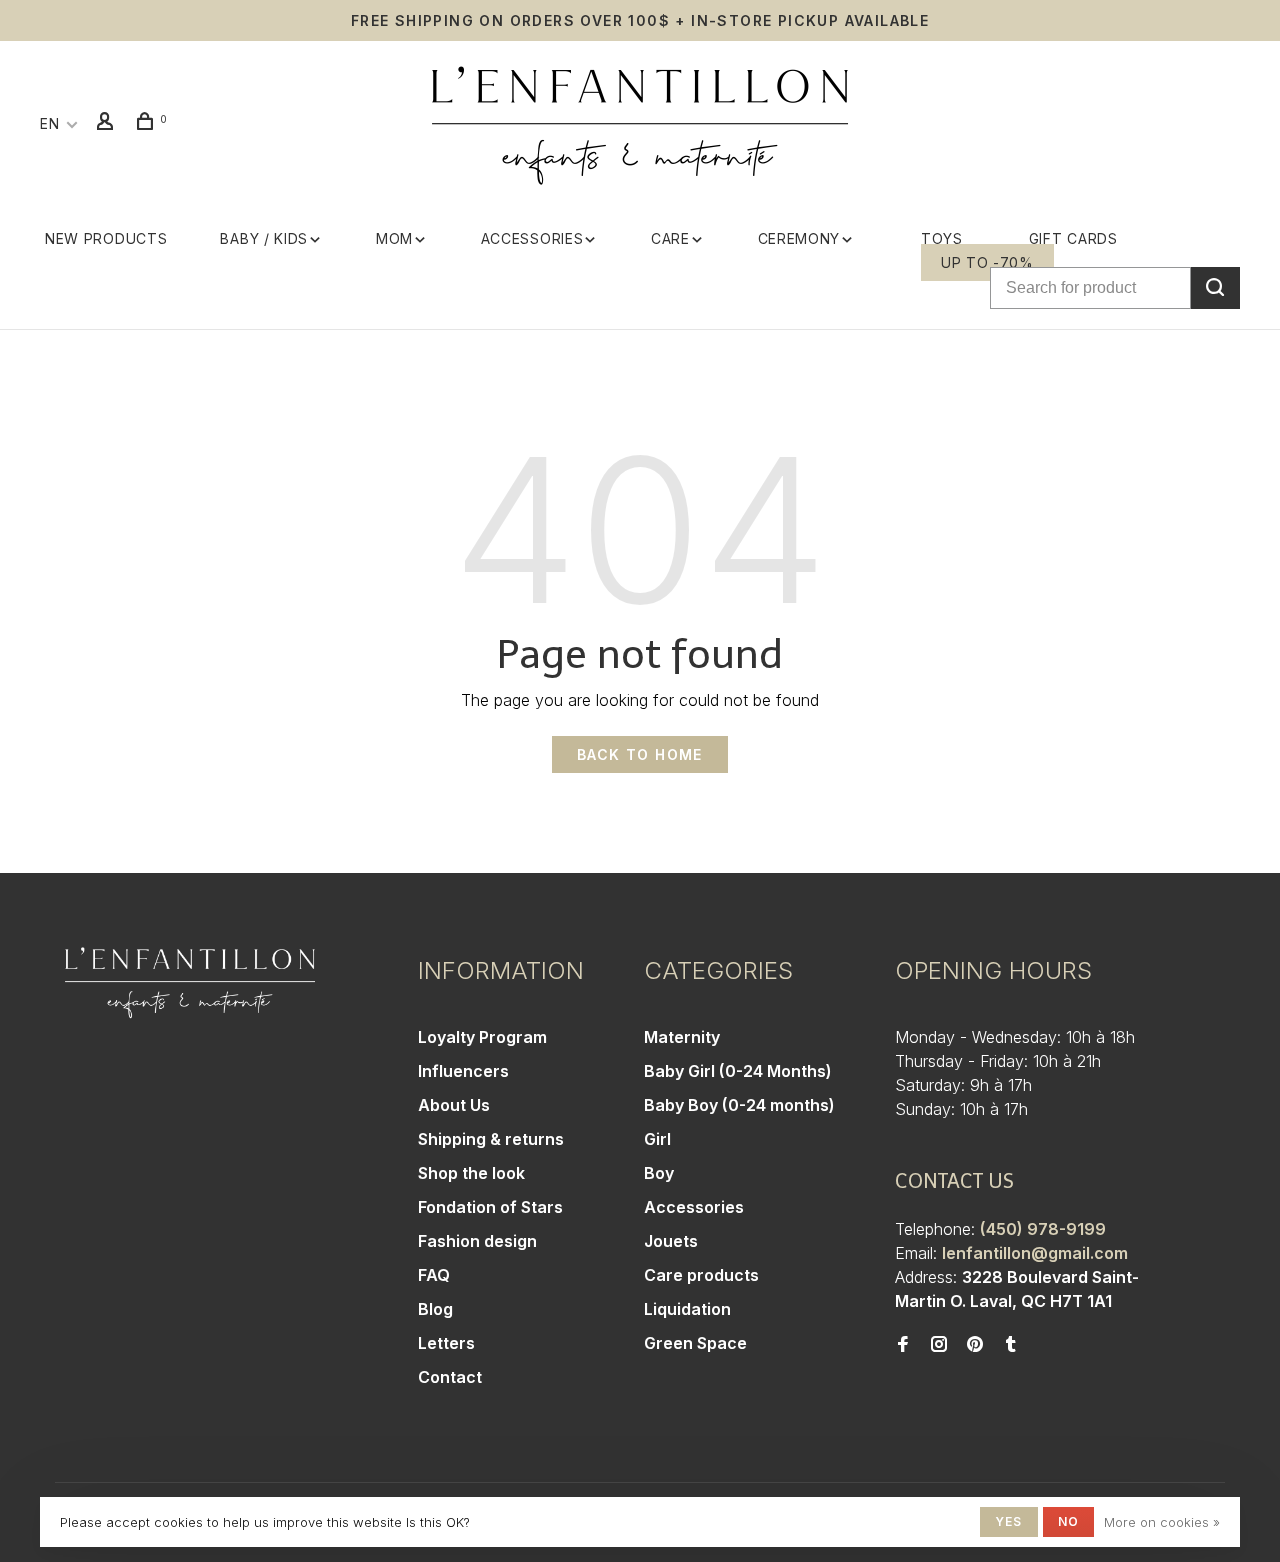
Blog (435, 1309)
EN (49, 123)
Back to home (640, 754)
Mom (394, 238)
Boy (659, 1173)
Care (670, 238)
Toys (942, 238)
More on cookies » (1162, 1522)
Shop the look (471, 1173)
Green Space (695, 1343)
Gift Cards (1073, 238)
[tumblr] (1011, 1345)
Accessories (532, 238)
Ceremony (799, 238)
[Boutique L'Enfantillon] (190, 983)
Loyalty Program (482, 1037)
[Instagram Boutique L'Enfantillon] (939, 1345)
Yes (1009, 1521)
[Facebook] (903, 1345)
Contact (450, 1377)
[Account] (108, 123)
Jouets (671, 1241)
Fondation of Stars (490, 1207)
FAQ (434, 1275)
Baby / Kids (264, 238)
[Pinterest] (975, 1345)
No (1068, 1521)
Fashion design (477, 1241)
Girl (657, 1139)
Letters (446, 1343)
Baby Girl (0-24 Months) (738, 1071)
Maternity (682, 1037)
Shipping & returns (491, 1139)
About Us (454, 1105)
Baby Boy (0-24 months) (739, 1105)
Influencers (463, 1071)
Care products (701, 1275)
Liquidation (687, 1309)
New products (106, 238)
